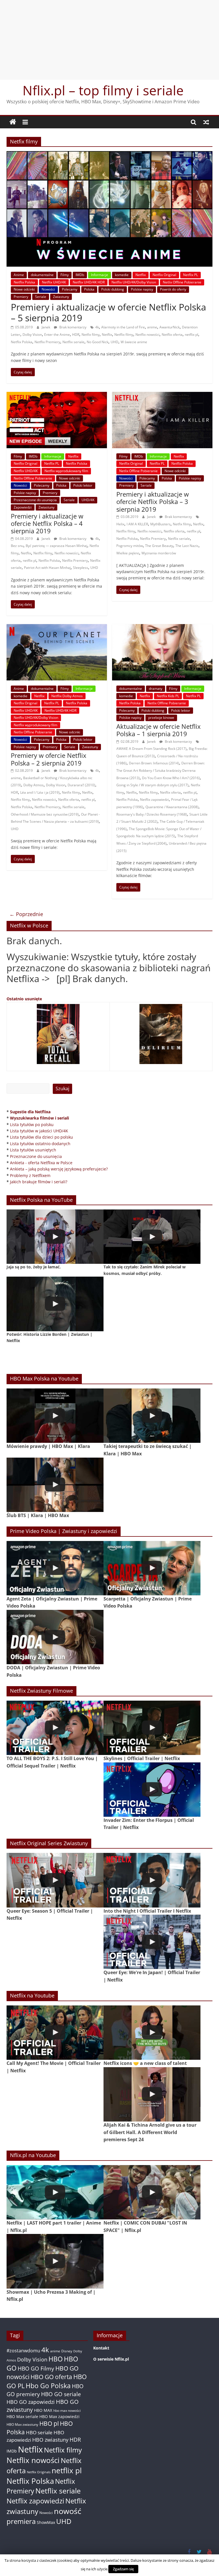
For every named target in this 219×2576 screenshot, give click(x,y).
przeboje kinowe (161, 718)
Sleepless (81, 568)
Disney (67, 2351)
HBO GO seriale (61, 2394)
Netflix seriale (73, 342)
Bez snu (17, 546)
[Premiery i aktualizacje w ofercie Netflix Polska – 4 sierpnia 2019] (57, 395)
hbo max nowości (67, 2410)
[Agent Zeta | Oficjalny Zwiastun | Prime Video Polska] (55, 1568)
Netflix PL (190, 275)
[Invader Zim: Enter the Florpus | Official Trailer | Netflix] (152, 1790)
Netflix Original (164, 275)
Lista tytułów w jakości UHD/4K (39, 1131)
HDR (76, 335)
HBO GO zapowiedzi (31, 2402)
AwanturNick (170, 327)
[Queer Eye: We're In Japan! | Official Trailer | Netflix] (152, 1942)
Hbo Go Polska (48, 2386)
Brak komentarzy (72, 327)
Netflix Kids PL (168, 696)
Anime (19, 275)
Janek (46, 327)
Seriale (41, 297)
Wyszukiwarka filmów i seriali (39, 1118)
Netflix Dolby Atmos (67, 696)
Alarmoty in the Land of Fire (123, 327)
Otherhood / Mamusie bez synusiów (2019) (45, 814)
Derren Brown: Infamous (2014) (154, 763)
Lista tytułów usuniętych (33, 1150)
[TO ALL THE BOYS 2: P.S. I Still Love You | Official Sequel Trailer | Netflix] (55, 1728)
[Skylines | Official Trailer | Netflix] (152, 1728)
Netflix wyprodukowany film (66, 471)
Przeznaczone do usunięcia (35, 500)
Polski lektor (83, 485)
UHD (114, 342)
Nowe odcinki (24, 289)
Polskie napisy (142, 289)
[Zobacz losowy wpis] (206, 122)
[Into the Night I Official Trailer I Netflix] (152, 1880)
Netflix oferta (172, 335)
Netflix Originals (39, 2472)
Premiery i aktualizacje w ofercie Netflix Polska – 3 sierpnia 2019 (153, 502)
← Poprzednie (26, 914)
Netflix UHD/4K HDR (89, 282)
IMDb (80, 275)
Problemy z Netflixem (30, 1175)
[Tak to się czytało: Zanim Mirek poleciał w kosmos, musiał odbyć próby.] (152, 1237)
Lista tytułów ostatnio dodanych (40, 1144)
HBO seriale (39, 2432)
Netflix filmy (124, 335)
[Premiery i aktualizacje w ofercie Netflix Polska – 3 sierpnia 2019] (162, 395)
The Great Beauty (159, 546)
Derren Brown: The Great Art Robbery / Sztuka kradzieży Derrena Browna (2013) (161, 770)
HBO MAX (43, 2410)
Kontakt (101, 2348)
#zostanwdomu (23, 2351)
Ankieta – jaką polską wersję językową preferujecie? (59, 1169)
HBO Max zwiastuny (22, 2424)
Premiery (21, 297)
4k (97, 327)
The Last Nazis (187, 546)
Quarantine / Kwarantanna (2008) (172, 807)
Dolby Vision (32, 335)
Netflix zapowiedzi (154, 800)
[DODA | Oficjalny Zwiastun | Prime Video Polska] (55, 1637)
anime (152, 327)
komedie (122, 275)
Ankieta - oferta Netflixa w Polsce (41, 1163)
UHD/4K (88, 500)
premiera (21, 2521)
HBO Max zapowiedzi (59, 2416)
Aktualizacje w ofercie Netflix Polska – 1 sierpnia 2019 (159, 730)
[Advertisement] (109, 40)
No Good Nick (98, 342)
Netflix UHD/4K (54, 282)
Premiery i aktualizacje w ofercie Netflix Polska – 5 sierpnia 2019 (109, 312)
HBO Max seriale (22, 2416)
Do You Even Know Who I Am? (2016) (171, 778)
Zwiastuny (61, 297)
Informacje (100, 275)
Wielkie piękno (128, 553)
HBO (56, 2359)
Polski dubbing (113, 289)
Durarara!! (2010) (81, 785)
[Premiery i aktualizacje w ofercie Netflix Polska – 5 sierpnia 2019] (109, 155)
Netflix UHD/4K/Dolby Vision (134, 282)
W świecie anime (134, 342)
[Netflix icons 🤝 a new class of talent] (152, 2033)
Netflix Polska (24, 282)
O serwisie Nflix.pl (111, 2359)
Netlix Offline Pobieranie (182, 282)
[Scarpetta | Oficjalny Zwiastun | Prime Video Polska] (152, 1568)
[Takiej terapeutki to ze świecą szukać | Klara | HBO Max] (152, 1416)
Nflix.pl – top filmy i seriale (103, 90)
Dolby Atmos (34, 785)
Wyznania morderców (159, 553)
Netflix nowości (147, 335)
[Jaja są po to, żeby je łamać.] (55, 1237)
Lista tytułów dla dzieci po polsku (41, 1137)
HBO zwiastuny (50, 2440)
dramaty (156, 689)
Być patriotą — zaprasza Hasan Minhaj (56, 546)
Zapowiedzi (23, 507)
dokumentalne (42, 275)
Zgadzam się (123, 2569)
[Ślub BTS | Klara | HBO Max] (55, 1485)
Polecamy (70, 289)
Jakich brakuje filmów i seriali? (39, 1182)
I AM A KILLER (137, 524)
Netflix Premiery (47, 342)
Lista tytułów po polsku (32, 1125)
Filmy (65, 275)
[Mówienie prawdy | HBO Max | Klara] (55, 1416)
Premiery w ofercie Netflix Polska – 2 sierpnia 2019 (49, 759)
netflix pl (191, 335)
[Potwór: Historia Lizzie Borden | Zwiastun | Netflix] (55, 1304)
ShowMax (46, 2522)
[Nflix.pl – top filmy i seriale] (13, 122)
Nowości (48, 289)
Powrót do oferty (173, 289)
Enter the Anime (57, 335)
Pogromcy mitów (130, 546)
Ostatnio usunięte (24, 999)
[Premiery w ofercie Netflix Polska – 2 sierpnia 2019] (57, 627)
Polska (89, 289)
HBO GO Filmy (36, 2368)
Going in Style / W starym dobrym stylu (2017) (152, 785)
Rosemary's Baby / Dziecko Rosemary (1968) (152, 814)
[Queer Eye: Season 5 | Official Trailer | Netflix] (55, 1880)
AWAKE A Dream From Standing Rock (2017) (151, 749)
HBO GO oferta (51, 2377)
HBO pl (49, 2423)
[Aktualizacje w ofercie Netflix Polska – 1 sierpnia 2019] (162, 627)
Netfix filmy (91, 335)
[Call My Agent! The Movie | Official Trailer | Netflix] (55, 2033)
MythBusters (160, 524)
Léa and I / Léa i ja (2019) (40, 792)
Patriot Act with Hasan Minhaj (47, 568)
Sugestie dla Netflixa (30, 1112)
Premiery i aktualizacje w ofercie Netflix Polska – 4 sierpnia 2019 (47, 523)
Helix (120, 524)
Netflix (141, 275)
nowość (68, 2511)
